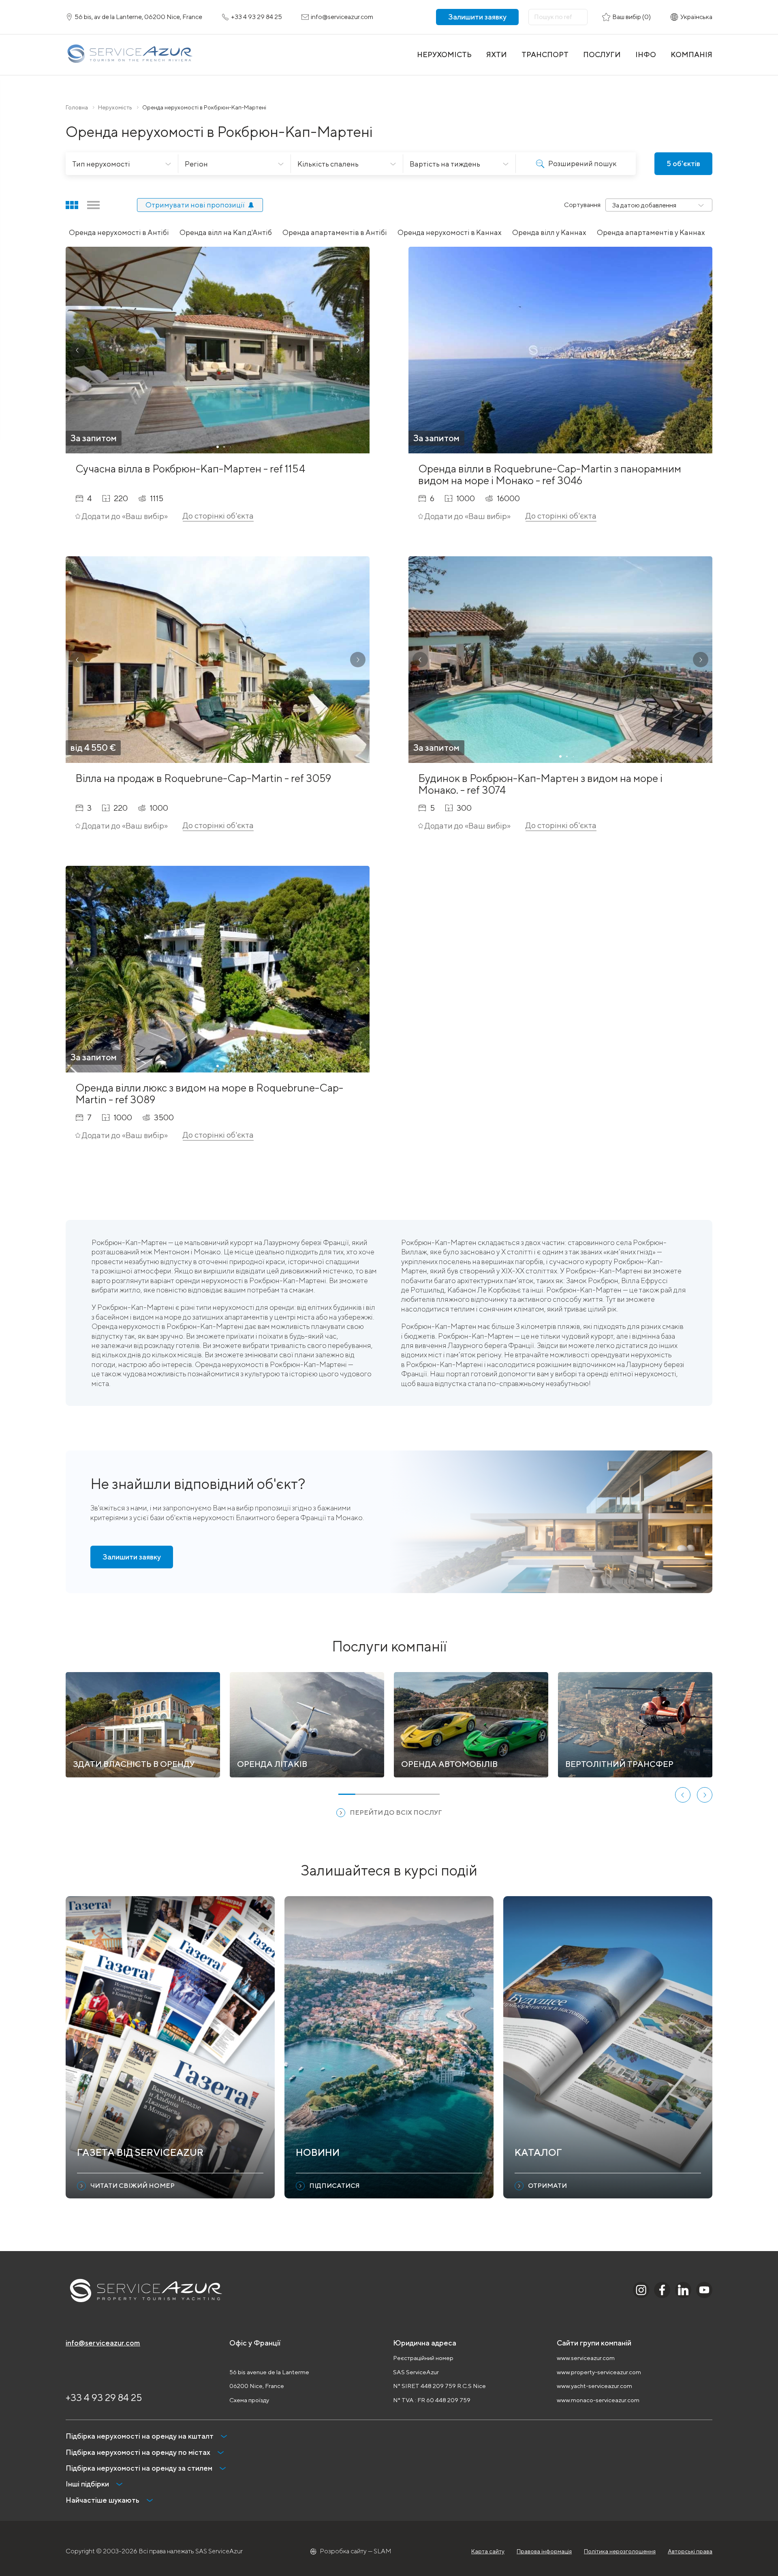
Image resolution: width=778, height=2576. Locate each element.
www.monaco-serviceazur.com (598, 2400)
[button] (77, 350)
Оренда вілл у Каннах (549, 232)
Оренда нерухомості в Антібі (119, 232)
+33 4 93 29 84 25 (104, 2397)
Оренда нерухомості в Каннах (450, 232)
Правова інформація (544, 2551)
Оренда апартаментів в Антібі (335, 232)
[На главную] (129, 55)
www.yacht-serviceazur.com (594, 2386)
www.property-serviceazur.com (599, 2372)
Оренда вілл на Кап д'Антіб (226, 232)
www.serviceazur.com (586, 2358)
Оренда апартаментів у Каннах (651, 232)
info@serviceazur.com (103, 2343)
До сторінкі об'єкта (218, 516)
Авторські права (690, 2551)
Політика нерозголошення (620, 2551)
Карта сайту (488, 2551)
